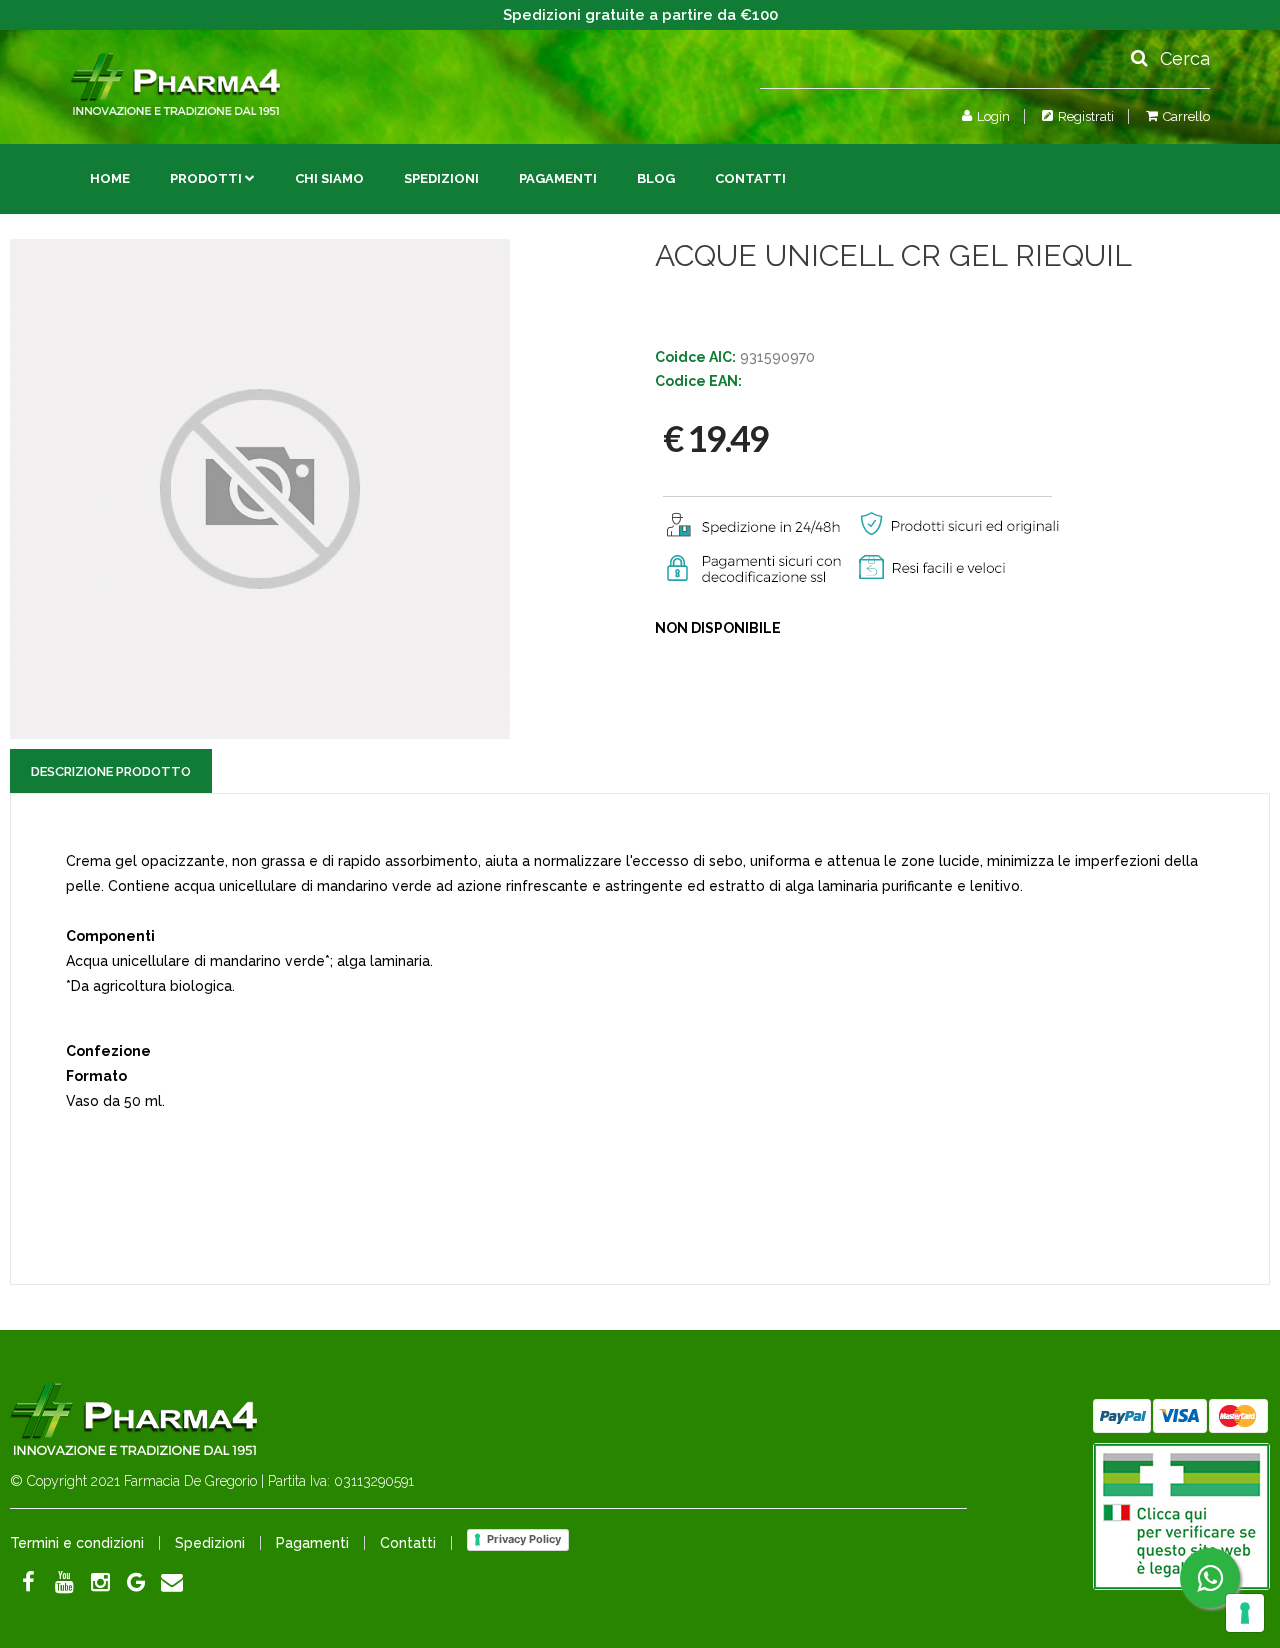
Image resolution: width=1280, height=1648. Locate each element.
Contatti (750, 178)
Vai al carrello (1129, 157)
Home (110, 178)
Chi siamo (329, 178)
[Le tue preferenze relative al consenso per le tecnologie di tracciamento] (1245, 1613)
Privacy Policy (524, 1539)
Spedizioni (441, 178)
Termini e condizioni (77, 1543)
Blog (656, 178)
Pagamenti (558, 178)
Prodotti (206, 178)
